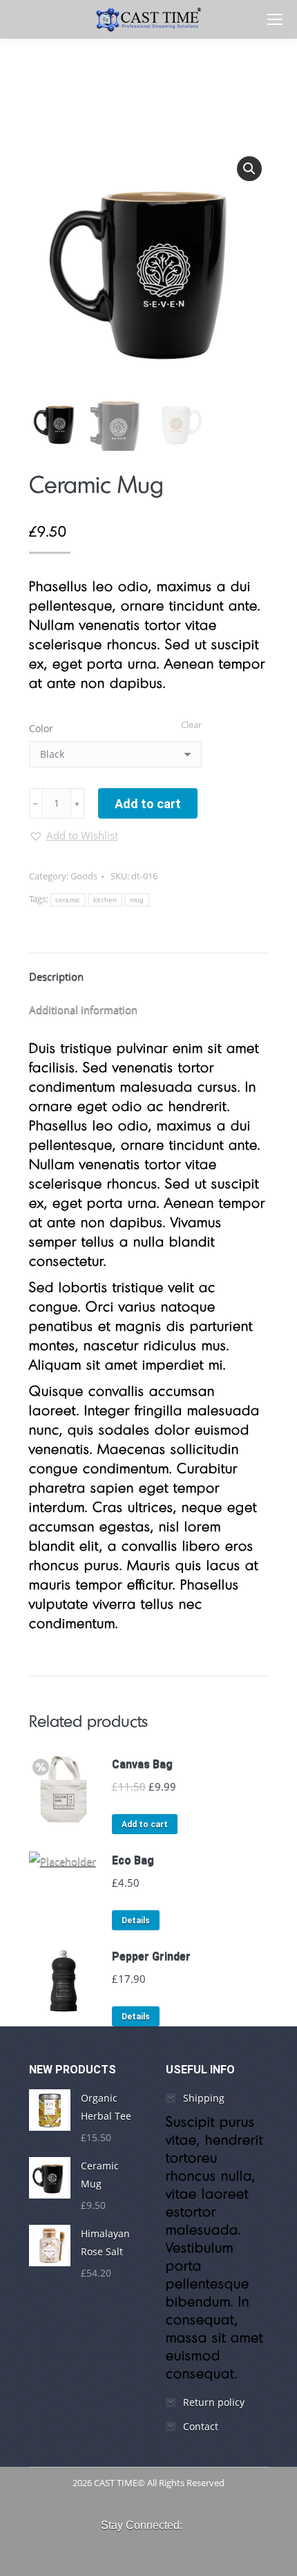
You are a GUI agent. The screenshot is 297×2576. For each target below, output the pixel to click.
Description (56, 976)
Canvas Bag (142, 1764)
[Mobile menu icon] (275, 19)
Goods (84, 876)
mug (137, 900)
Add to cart (148, 804)
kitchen (105, 900)
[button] (74, 835)
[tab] (149, 969)
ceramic (68, 900)
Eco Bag (133, 1860)
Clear (191, 725)
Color (41, 728)
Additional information (83, 1009)
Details (136, 1921)
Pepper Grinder (151, 1956)
